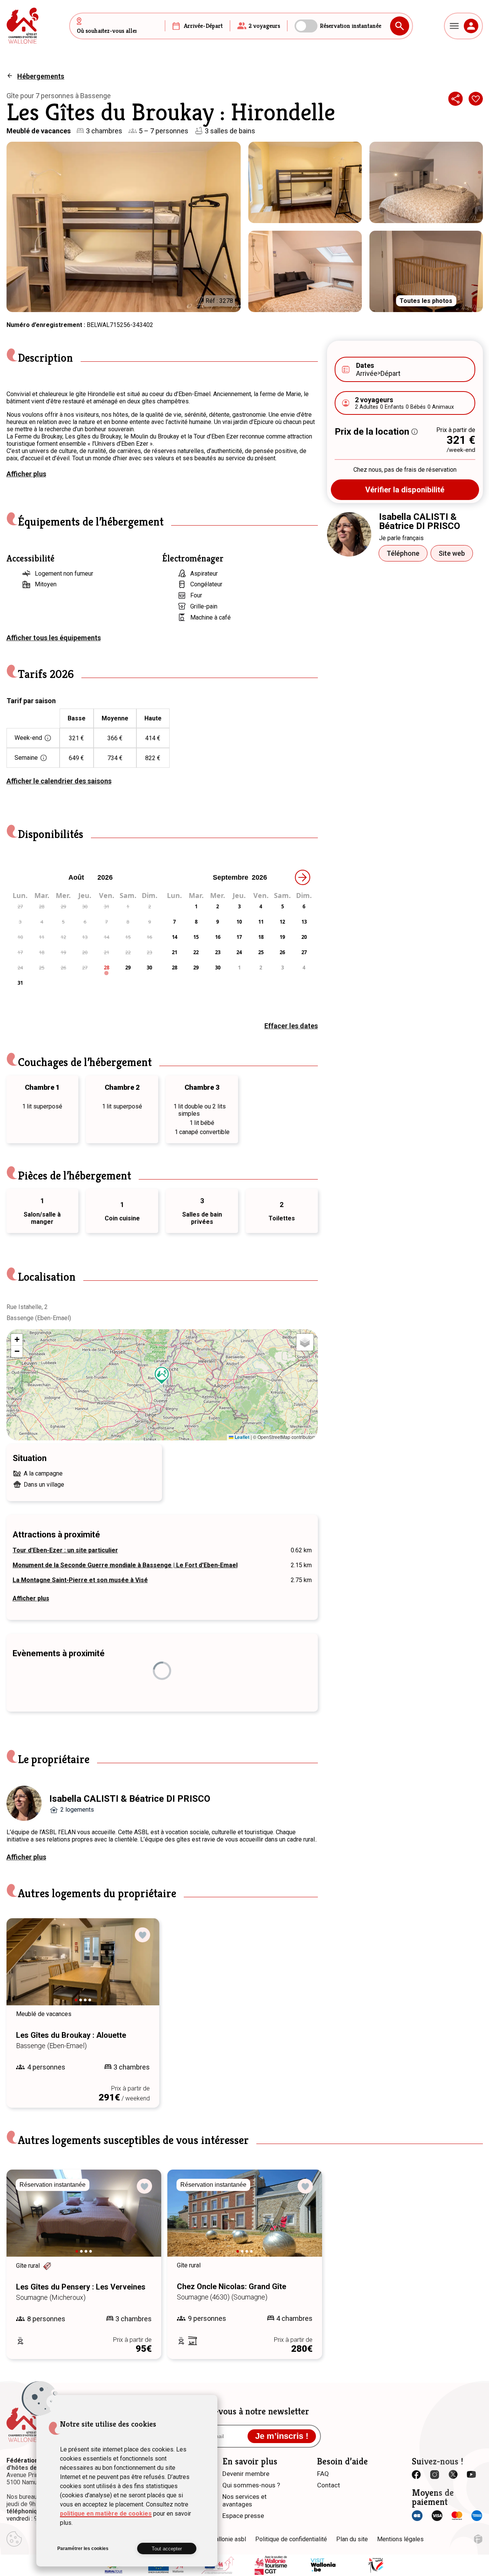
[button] (162, 1375)
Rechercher (400, 26)
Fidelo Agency (478, 2539)
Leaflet (241, 1437)
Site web (452, 553)
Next (143, 1969)
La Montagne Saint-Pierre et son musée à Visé (80, 1580)
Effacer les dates (291, 1026)
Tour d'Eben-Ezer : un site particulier (65, 1550)
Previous (23, 1969)
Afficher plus (26, 474)
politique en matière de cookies (106, 2514)
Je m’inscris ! (282, 2436)
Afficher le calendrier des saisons (59, 781)
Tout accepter (167, 2549)
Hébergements (41, 76)
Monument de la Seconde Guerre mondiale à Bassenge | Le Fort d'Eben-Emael (125, 1565)
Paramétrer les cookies (83, 2548)
